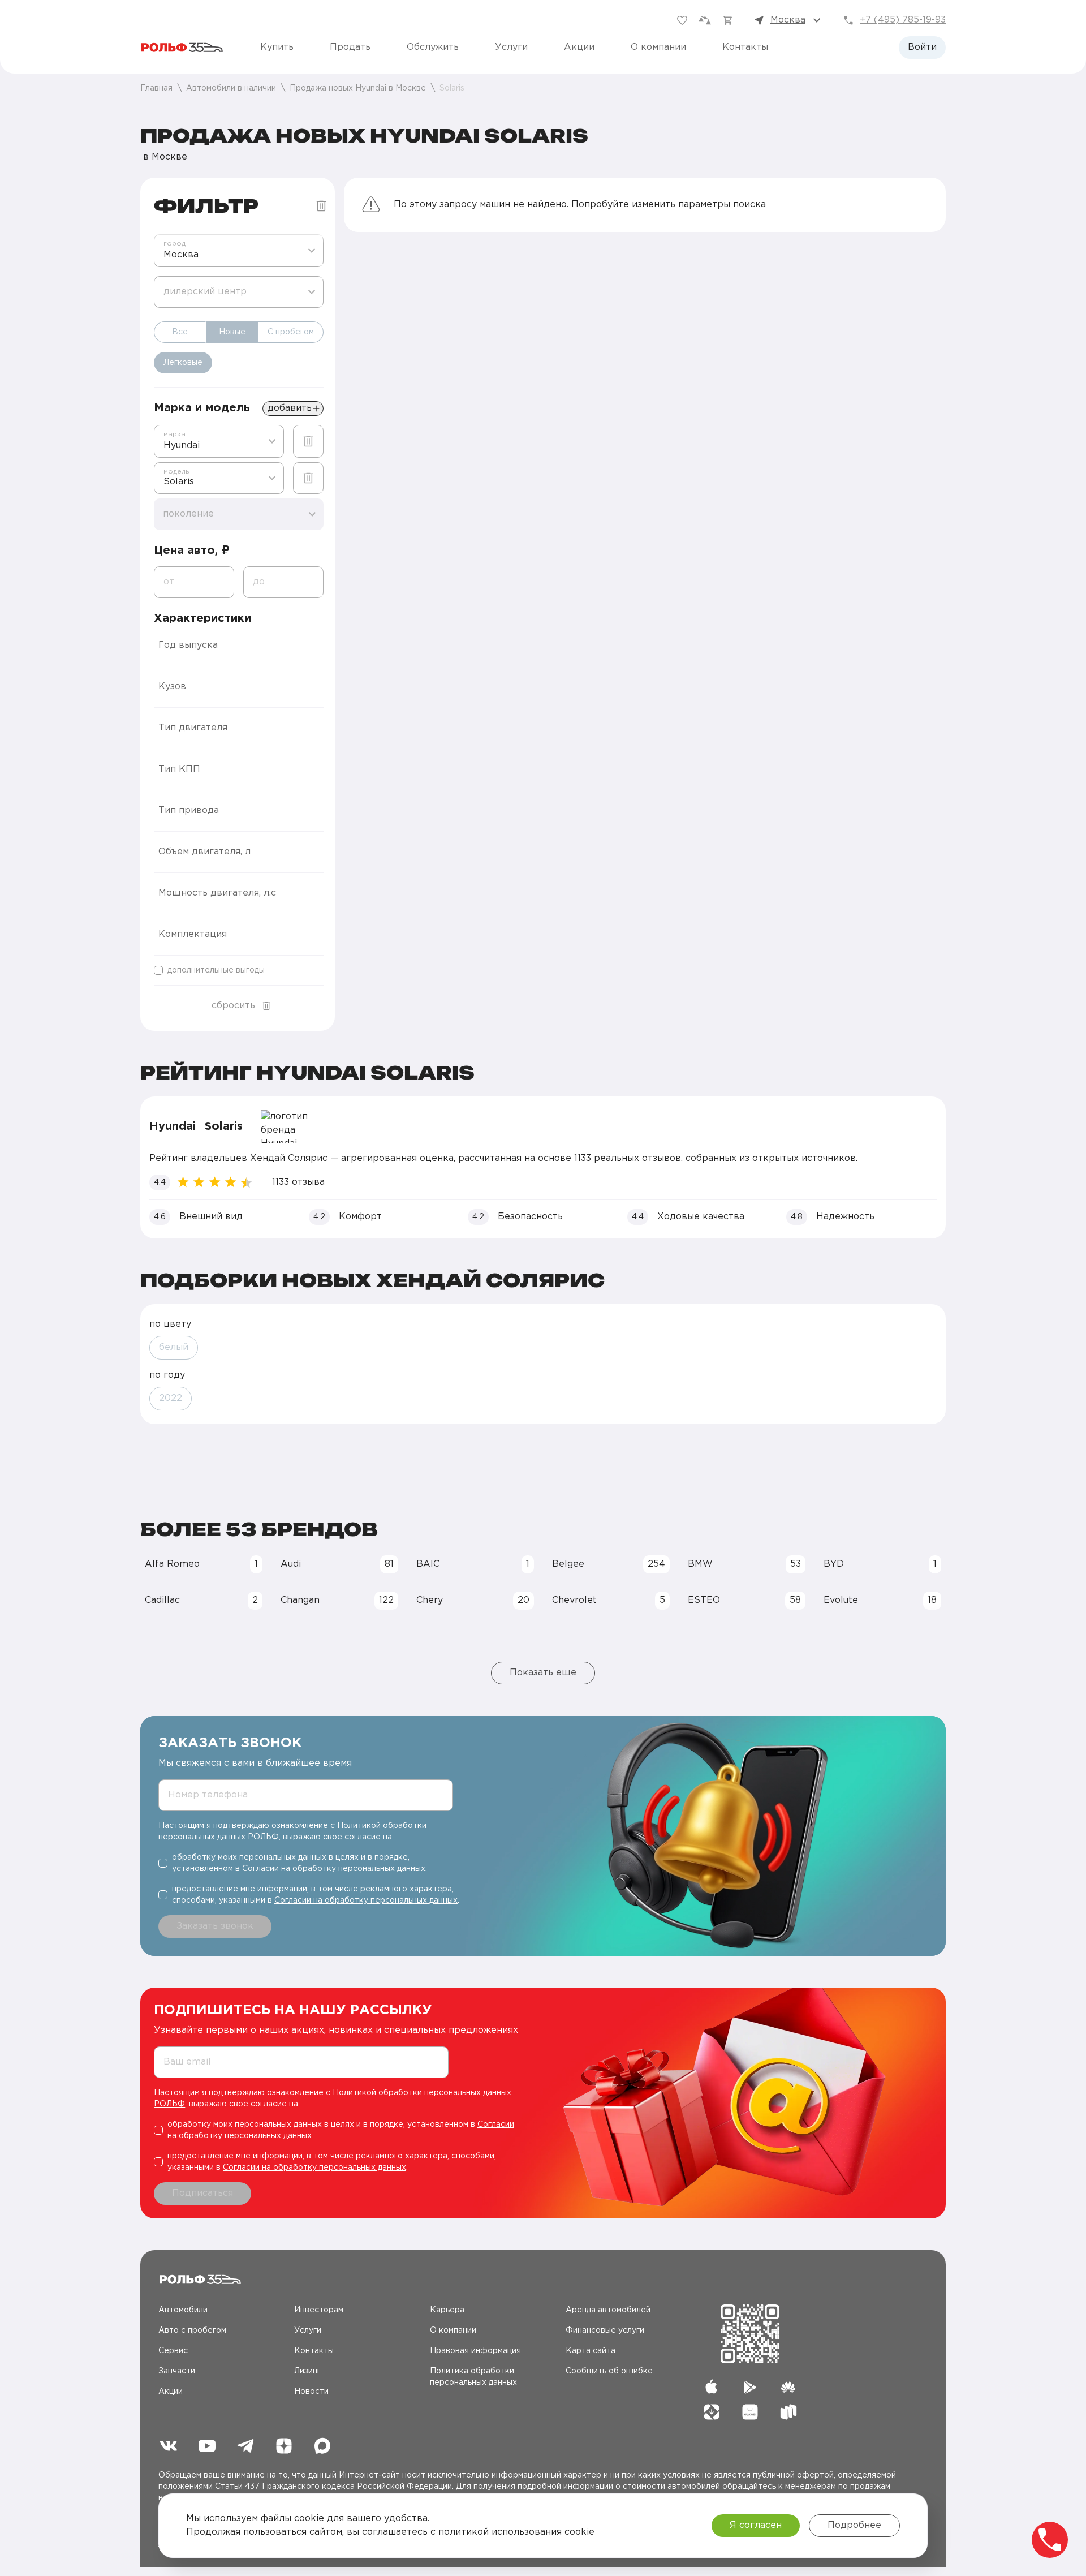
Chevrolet (609, 1600)
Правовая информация (475, 2351)
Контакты (745, 47)
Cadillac (201, 1600)
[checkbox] (239, 970)
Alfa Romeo (201, 1564)
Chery (473, 1600)
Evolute (880, 1600)
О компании (658, 47)
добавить (290, 408)
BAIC (473, 1564)
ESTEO (744, 1600)
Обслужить (433, 47)
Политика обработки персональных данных (473, 2377)
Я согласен (756, 2525)
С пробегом (291, 332)
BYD (880, 1564)
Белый (174, 1347)
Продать (350, 47)
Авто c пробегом (192, 2330)
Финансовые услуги (605, 2330)
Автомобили (183, 2310)
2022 (171, 1398)
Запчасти (177, 2371)
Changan (337, 1600)
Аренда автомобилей (608, 2310)
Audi (337, 1564)
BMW (744, 1564)
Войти (922, 47)
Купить (277, 47)
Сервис (173, 2351)
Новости (311, 2392)
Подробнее (854, 2525)
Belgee (609, 1564)
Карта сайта (591, 2351)
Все (180, 332)
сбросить (233, 1006)
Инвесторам (319, 2310)
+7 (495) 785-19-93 (903, 20)
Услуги (511, 47)
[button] (239, 646)
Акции (579, 47)
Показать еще (543, 1673)
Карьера (447, 2310)
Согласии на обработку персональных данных (334, 1869)
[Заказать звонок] (1050, 2540)
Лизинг (307, 2371)
